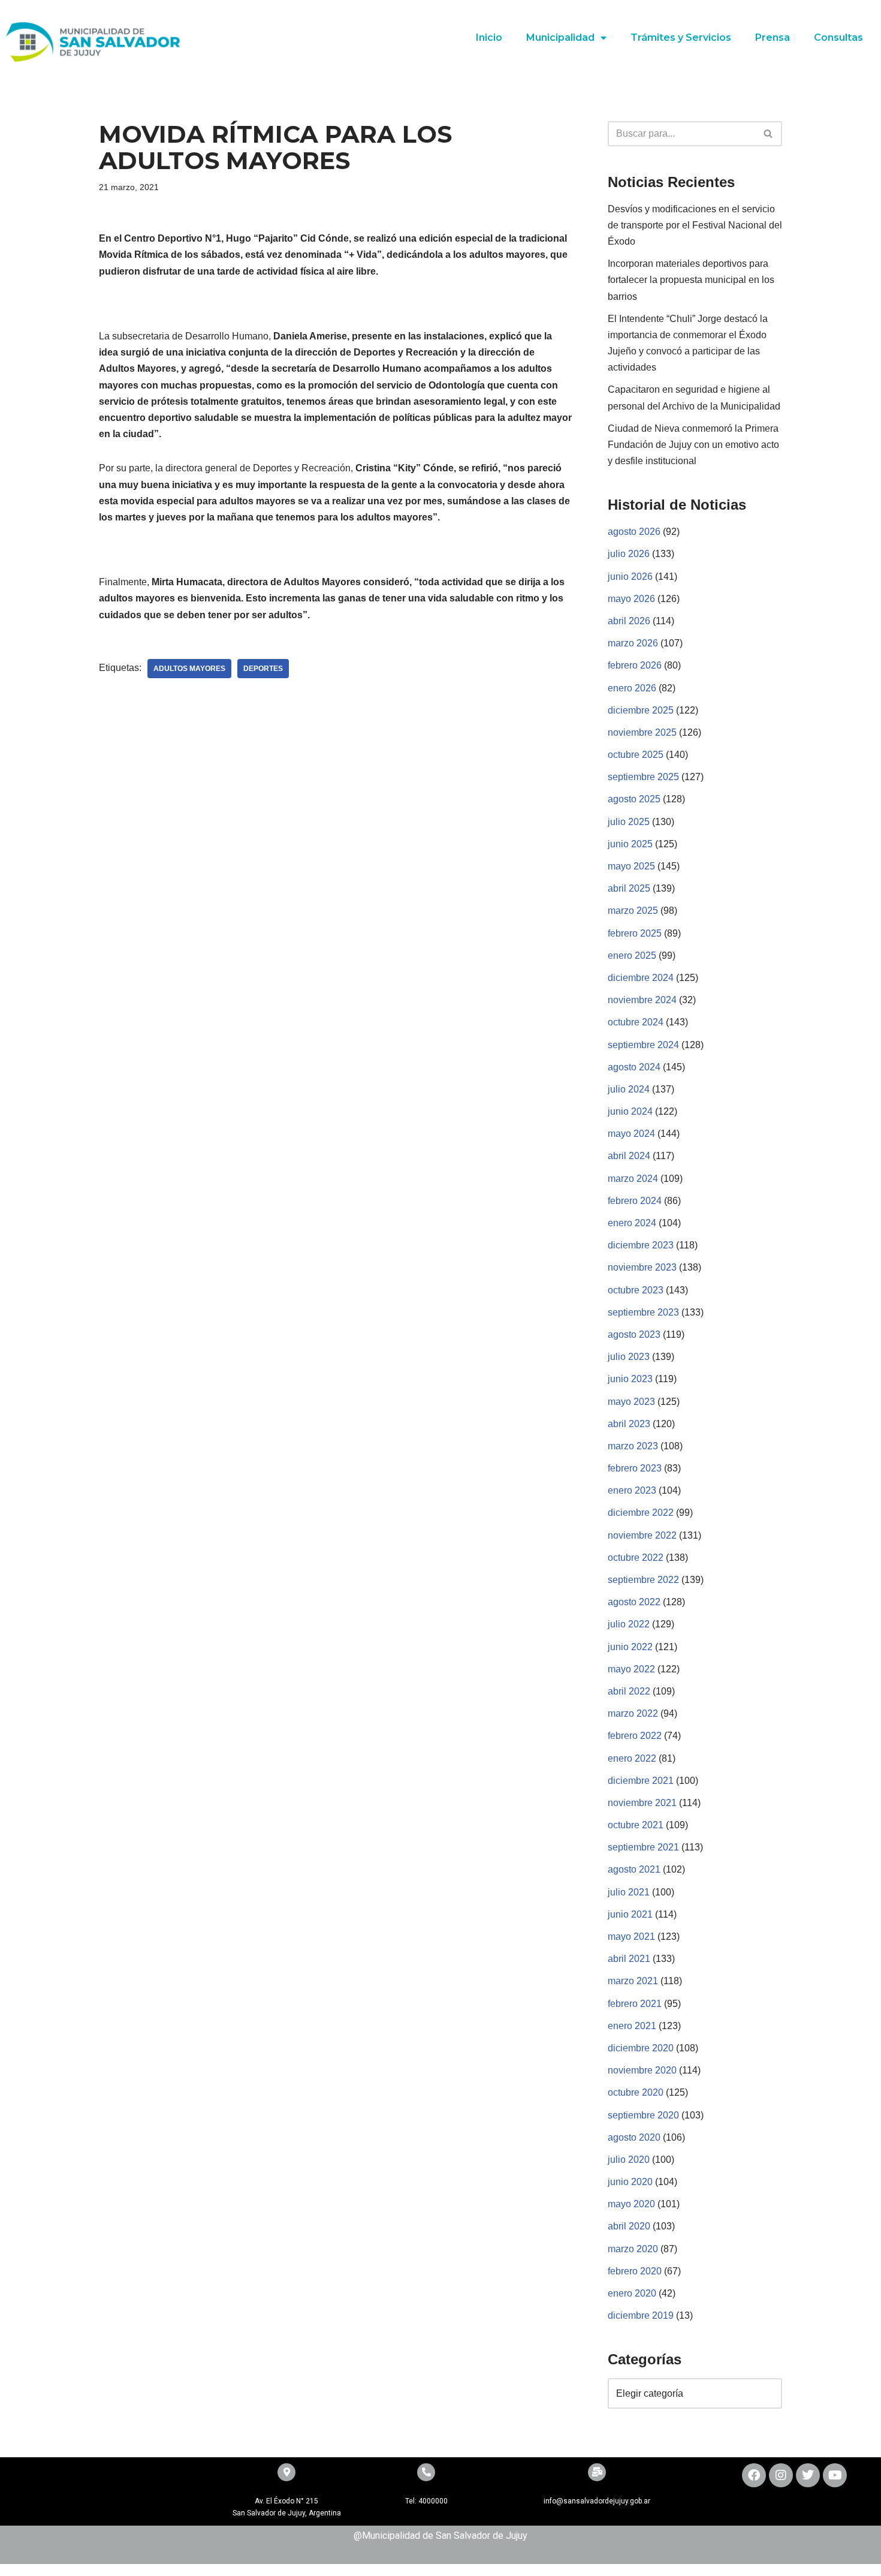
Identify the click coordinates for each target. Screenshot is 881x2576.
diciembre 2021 (641, 1781)
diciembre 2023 (641, 1245)
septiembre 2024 (643, 1045)
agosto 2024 (634, 1067)
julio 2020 (629, 2160)
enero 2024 (632, 1223)
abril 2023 (629, 1424)
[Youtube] (835, 2475)
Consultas (838, 37)
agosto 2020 (634, 2137)
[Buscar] (769, 134)
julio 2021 (629, 1892)
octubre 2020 (636, 2092)
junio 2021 (630, 1914)
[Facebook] (754, 2475)
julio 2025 (629, 822)
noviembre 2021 (642, 1803)
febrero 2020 (635, 2271)
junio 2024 (630, 1111)
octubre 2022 (636, 1558)
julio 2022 (629, 1624)
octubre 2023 (636, 1290)
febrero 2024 (635, 1201)
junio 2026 (630, 577)
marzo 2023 (633, 1446)
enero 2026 (632, 688)
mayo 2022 (631, 1669)
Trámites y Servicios (681, 37)
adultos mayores (189, 669)
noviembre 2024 (642, 1000)
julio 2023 (629, 1357)
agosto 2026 (634, 532)
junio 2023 (630, 1379)
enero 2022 (632, 1758)
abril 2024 (629, 1156)
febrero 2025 (635, 933)
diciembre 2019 (641, 2315)
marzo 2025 (633, 911)
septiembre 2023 (643, 1312)
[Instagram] (781, 2475)
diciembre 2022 (641, 1513)
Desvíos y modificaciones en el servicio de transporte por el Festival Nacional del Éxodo (695, 225)
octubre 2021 (636, 1825)
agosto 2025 (634, 799)
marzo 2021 (633, 1981)
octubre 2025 (636, 755)
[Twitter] (808, 2475)
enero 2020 (632, 2293)
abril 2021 (629, 1959)
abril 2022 (629, 1691)
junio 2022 (630, 1647)
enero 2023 (632, 1490)
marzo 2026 (633, 643)
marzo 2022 (633, 1713)
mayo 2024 (631, 1134)
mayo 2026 (631, 599)
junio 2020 (630, 2182)
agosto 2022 (634, 1602)
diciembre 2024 (641, 978)
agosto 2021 (634, 1869)
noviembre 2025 (642, 732)
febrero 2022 (635, 1736)
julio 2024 (629, 1089)
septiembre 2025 (643, 777)
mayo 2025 (631, 866)
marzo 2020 (633, 2249)
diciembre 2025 (641, 710)
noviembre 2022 (642, 1535)
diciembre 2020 (641, 2048)
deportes (263, 669)
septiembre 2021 (643, 1847)
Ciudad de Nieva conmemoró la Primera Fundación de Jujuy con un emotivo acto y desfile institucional (693, 445)
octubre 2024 (636, 1022)
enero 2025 (632, 956)
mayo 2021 (631, 1936)
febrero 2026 (635, 665)
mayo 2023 (631, 1402)
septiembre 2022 (643, 1580)
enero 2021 (632, 2026)
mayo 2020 (631, 2204)
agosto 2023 (634, 1334)
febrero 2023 (635, 1468)
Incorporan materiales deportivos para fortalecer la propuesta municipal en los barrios (691, 280)
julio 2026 (629, 554)
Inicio (489, 37)
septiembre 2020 (643, 2115)
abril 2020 (629, 2226)
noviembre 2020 (642, 2070)
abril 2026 (629, 621)
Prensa (773, 37)
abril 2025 (629, 888)
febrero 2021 (635, 2004)
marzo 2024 (633, 1179)
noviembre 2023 (642, 1267)
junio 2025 (630, 844)
